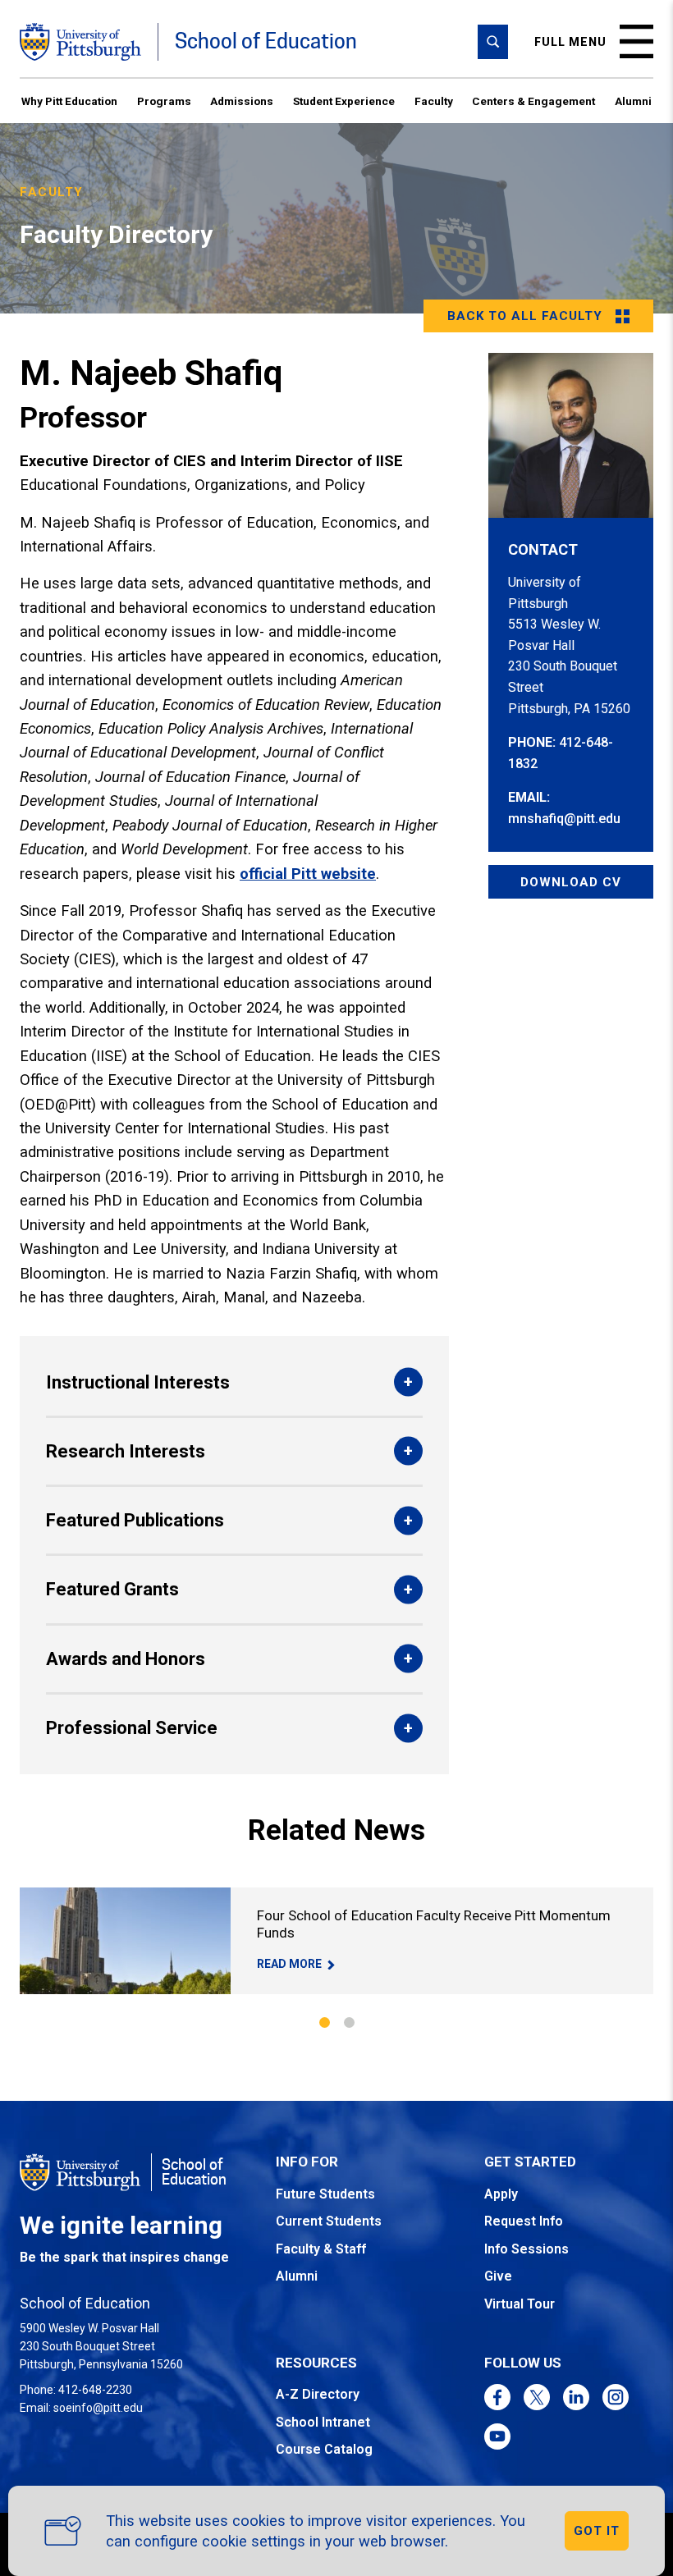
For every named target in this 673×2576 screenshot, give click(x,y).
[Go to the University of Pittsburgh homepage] (80, 42)
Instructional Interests (138, 1382)
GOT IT (597, 2531)
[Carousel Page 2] (349, 2022)
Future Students (325, 2194)
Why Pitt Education (69, 101)
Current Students (329, 2221)
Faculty (434, 101)
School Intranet (323, 2422)
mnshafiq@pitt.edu (564, 819)
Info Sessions (526, 2249)
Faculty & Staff (321, 2249)
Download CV (571, 882)
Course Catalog (324, 2449)
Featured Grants (112, 1589)
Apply (501, 2194)
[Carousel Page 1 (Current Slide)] (325, 2022)
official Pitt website (308, 874)
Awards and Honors (126, 1659)
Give (498, 2276)
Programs (164, 101)
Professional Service (132, 1728)
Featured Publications (135, 1520)
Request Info (524, 2221)
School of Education (266, 41)
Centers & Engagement (533, 101)
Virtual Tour (520, 2304)
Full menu (570, 42)
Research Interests (126, 1451)
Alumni (633, 101)
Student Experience (344, 101)
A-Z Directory (318, 2394)
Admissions (242, 101)
